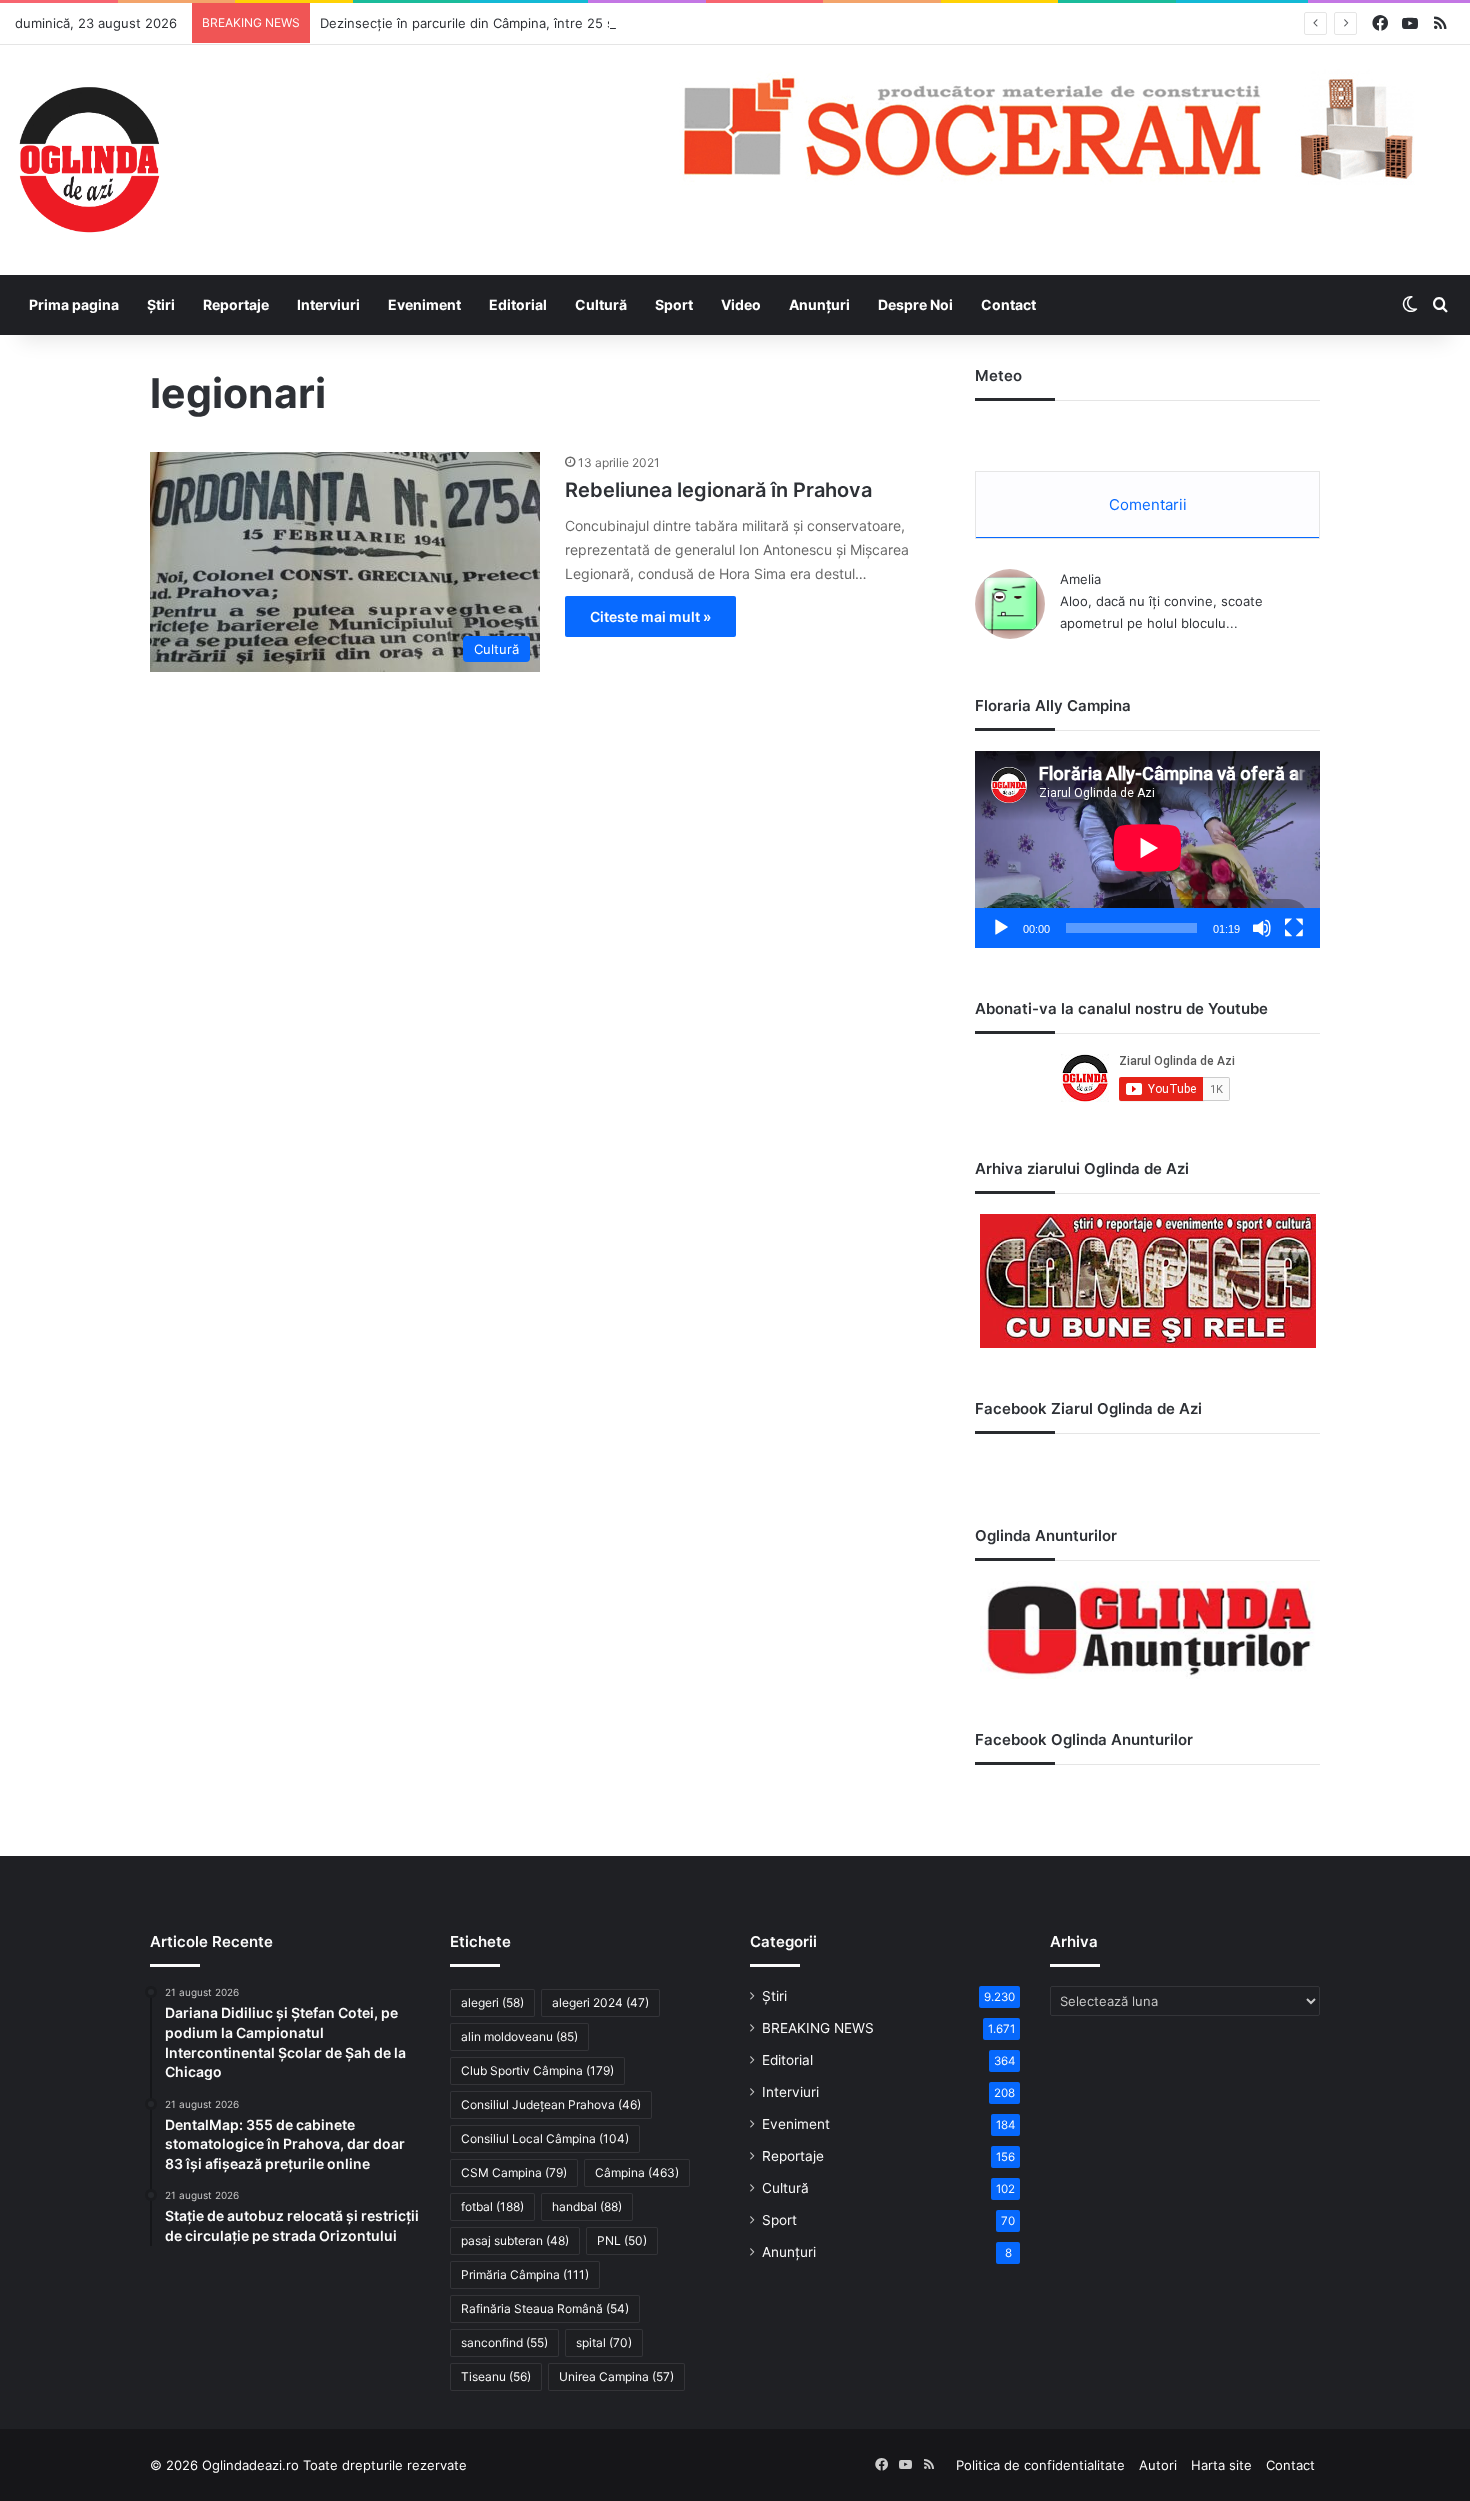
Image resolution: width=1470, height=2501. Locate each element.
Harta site (1221, 2465)
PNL (622, 2240)
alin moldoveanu (519, 2036)
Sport (674, 304)
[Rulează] (1001, 928)
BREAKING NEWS (818, 2028)
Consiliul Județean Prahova (551, 2104)
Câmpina (637, 2172)
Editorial (518, 304)
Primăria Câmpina (525, 2274)
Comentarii (1148, 504)
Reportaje (236, 304)
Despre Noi (915, 304)
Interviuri (328, 304)
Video (741, 304)
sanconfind (504, 2342)
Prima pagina (74, 304)
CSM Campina (514, 2172)
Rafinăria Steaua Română (545, 2308)
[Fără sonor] (1262, 928)
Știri (161, 304)
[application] (1147, 849)
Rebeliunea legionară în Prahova (718, 490)
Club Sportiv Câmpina (537, 2070)
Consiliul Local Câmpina (545, 2138)
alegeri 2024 (600, 2002)
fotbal (492, 2206)
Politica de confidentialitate (1040, 2465)
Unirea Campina (616, 2376)
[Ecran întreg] (1294, 928)
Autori (1158, 2465)
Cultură (601, 304)
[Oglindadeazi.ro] (89, 160)
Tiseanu (496, 2376)
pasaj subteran (515, 2240)
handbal (587, 2206)
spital (604, 2342)
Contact (1008, 304)
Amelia (1080, 579)
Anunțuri (819, 304)
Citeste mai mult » (650, 616)
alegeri (492, 2002)
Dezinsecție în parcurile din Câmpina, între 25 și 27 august (501, 23)
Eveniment (424, 304)
